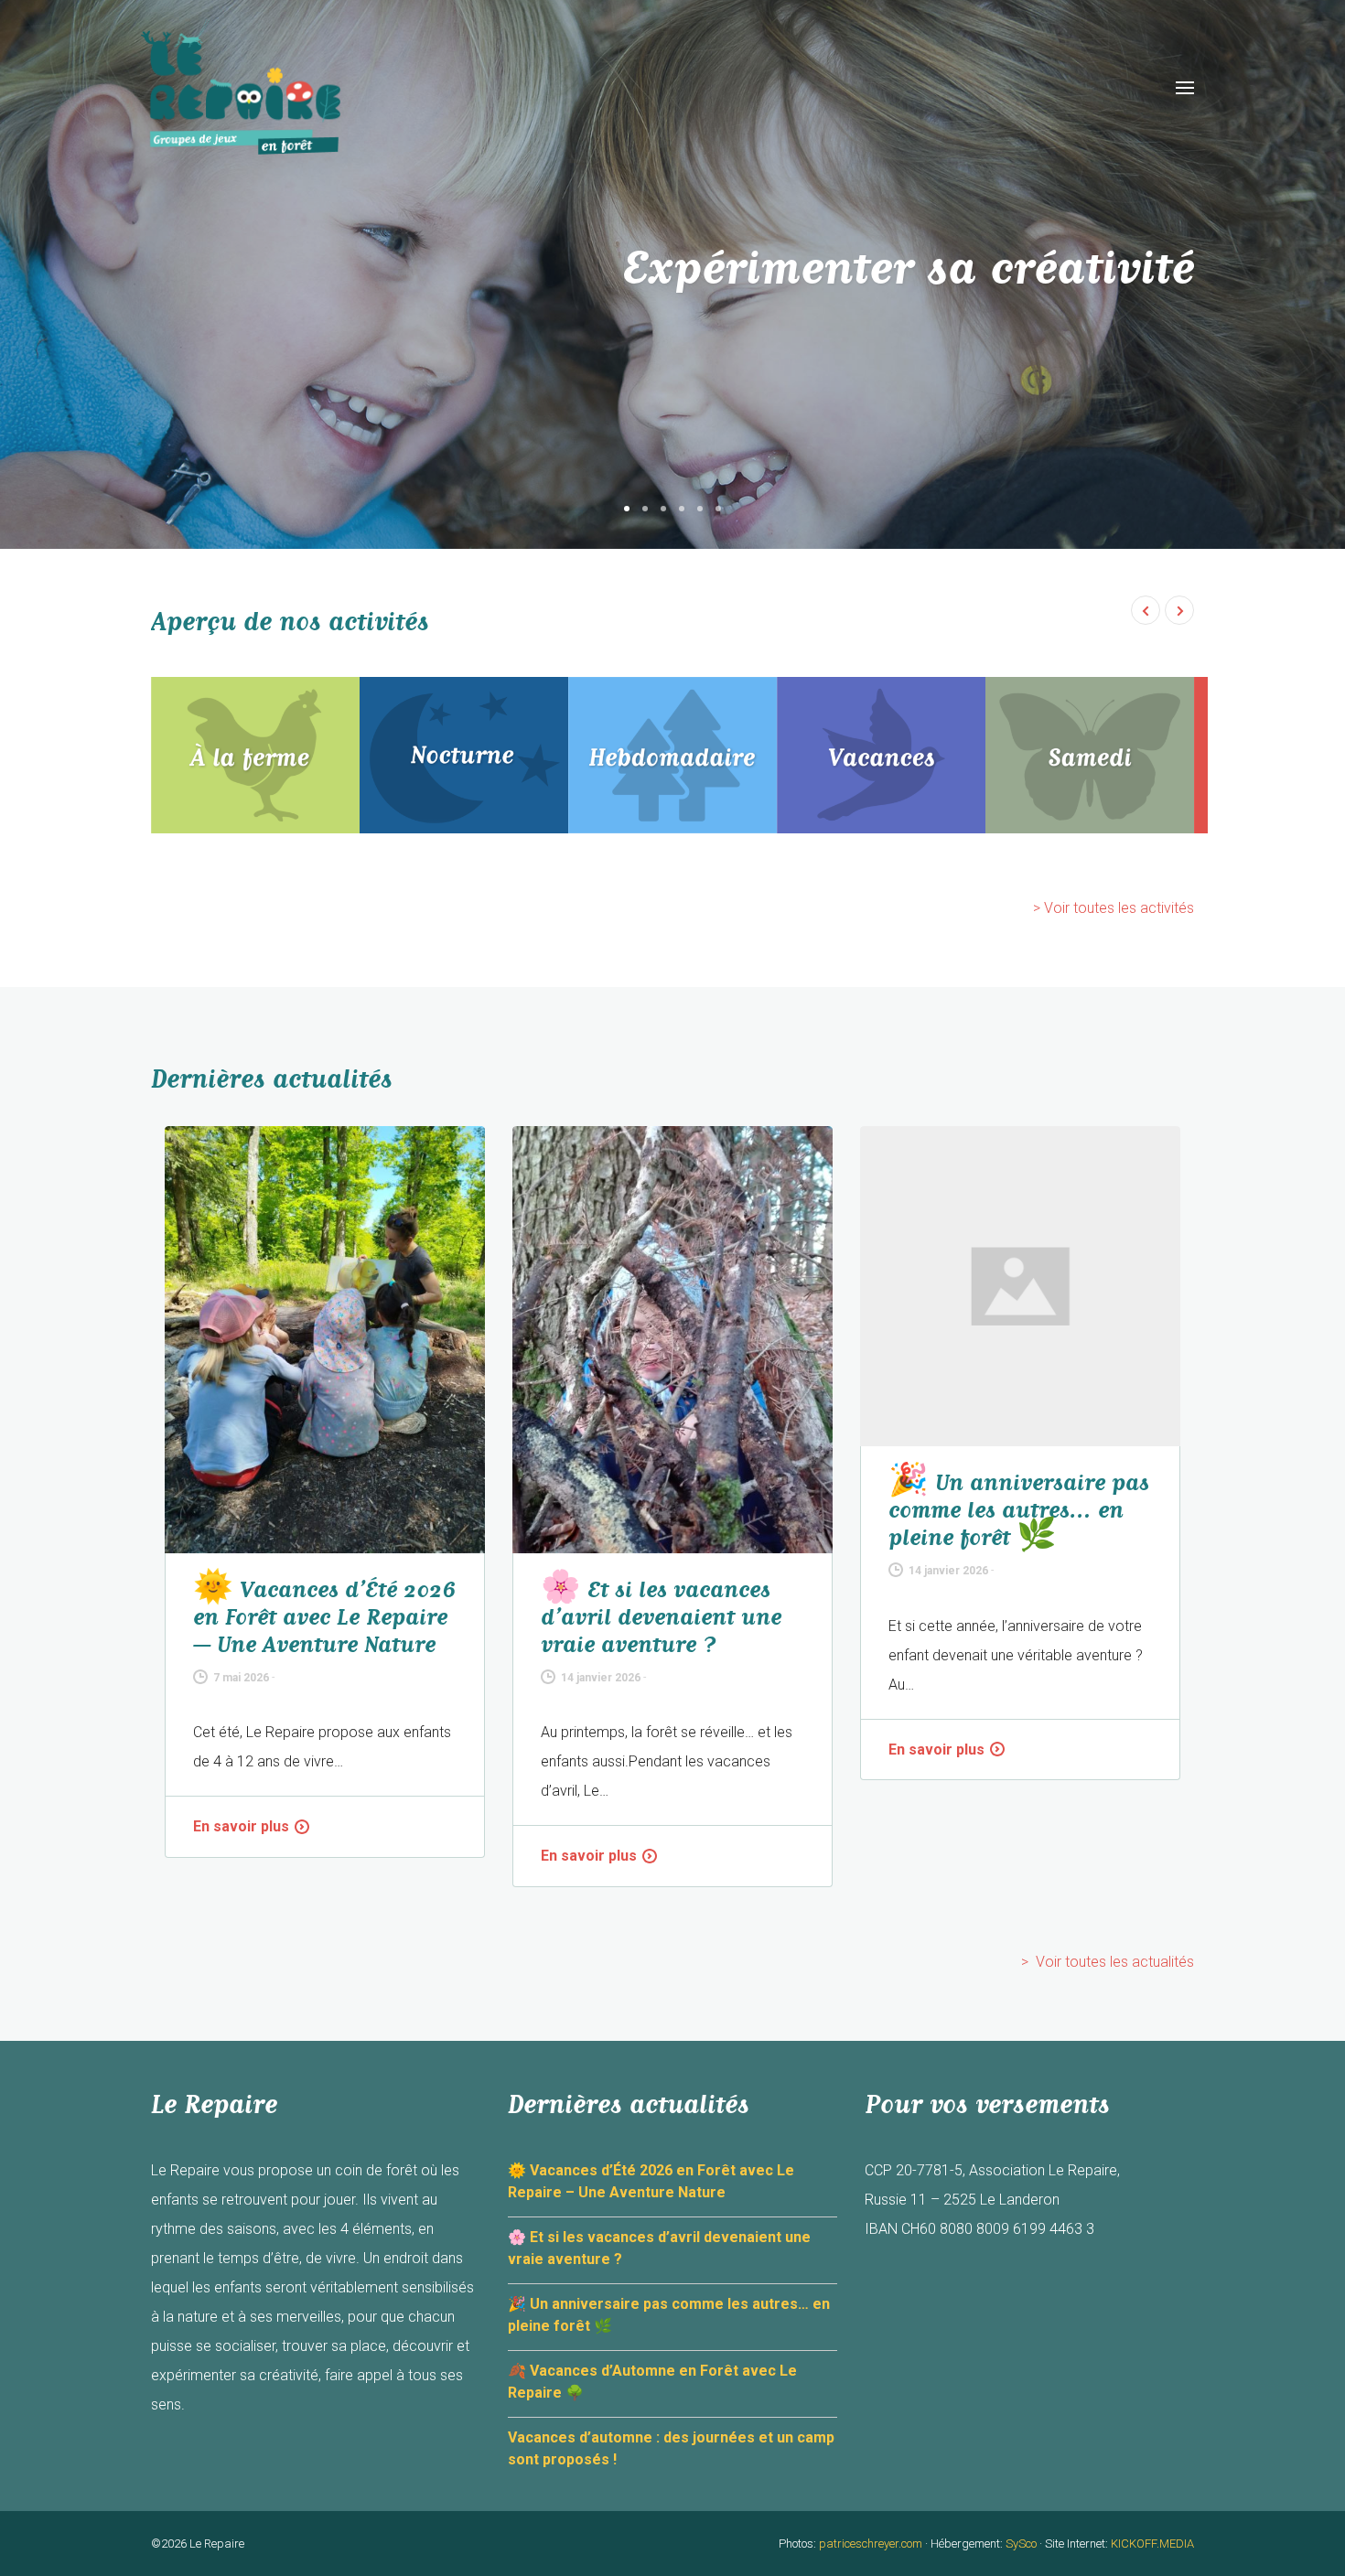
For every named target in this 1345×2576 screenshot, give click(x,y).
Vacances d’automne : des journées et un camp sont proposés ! (671, 2448)
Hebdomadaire (672, 755)
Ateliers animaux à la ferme (255, 755)
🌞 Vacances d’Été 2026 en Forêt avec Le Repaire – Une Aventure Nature (324, 1617)
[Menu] (1185, 88)
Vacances (881, 755)
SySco (1021, 2544)
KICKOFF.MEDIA (1152, 2544)
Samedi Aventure (1090, 755)
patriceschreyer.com (871, 2544)
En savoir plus (241, 1826)
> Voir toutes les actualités (1108, 1962)
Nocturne (464, 755)
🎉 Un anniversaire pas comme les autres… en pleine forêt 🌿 (1019, 1510)
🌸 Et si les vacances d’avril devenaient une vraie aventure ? (661, 1617)
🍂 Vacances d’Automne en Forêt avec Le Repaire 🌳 (652, 2382)
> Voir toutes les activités (1114, 908)
